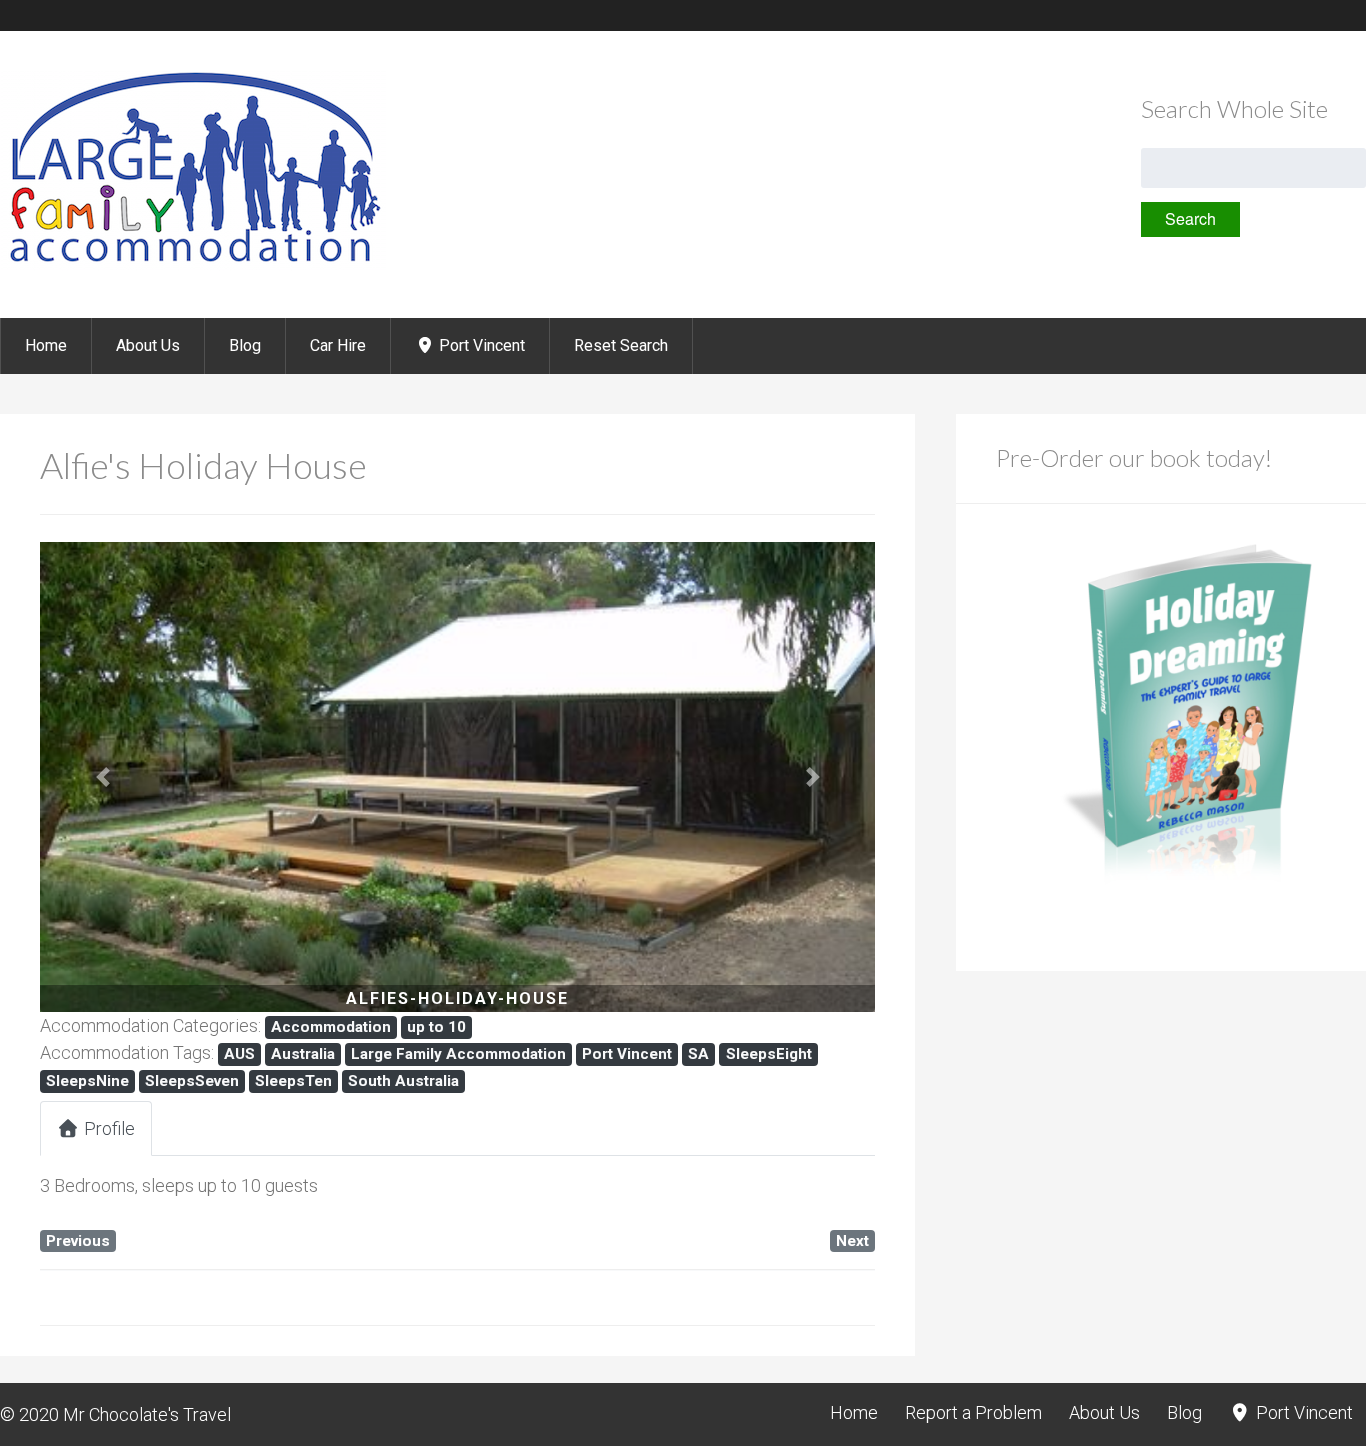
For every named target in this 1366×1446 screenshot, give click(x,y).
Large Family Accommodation (458, 1054)
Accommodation (331, 1027)
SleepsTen (293, 1081)
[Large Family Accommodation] (193, 264)
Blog (245, 345)
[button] (102, 777)
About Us (148, 345)
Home (46, 345)
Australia (303, 1054)
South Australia (403, 1081)
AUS (239, 1054)
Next (852, 1241)
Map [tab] (329, 1128)
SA (698, 1054)
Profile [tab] (109, 1128)
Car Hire (338, 345)
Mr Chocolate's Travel (147, 1414)
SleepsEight (769, 1054)
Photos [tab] (223, 1128)
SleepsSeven (192, 1081)
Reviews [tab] (440, 1128)
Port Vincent (480, 345)
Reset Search (621, 345)
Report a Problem (973, 1412)
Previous (78, 1241)
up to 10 (436, 1027)
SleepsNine (87, 1081)
